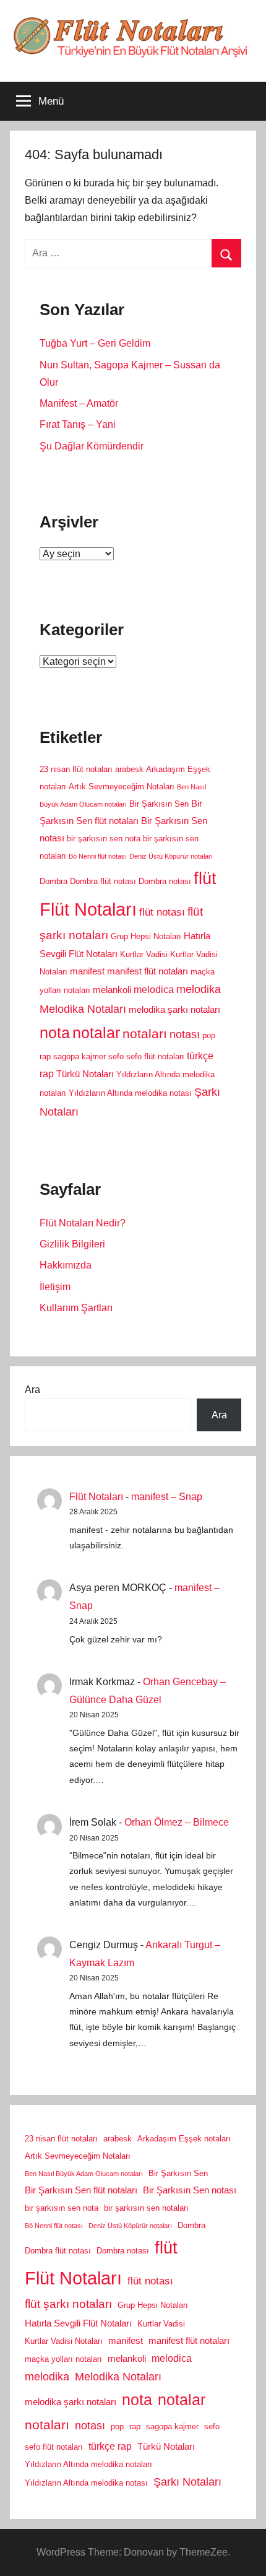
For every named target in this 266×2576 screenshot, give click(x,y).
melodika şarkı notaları (174, 1010)
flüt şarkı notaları (68, 2304)
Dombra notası (165, 881)
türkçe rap (110, 2446)
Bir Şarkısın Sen (159, 804)
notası (185, 1034)
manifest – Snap (167, 1497)
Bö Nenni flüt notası (98, 856)
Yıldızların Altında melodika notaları (88, 2464)
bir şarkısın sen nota (104, 839)
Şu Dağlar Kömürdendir (92, 446)
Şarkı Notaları (187, 2482)
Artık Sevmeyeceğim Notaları (122, 787)
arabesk (129, 769)
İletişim (55, 1287)
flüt (205, 878)
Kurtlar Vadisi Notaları (64, 2341)
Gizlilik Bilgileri (72, 1244)
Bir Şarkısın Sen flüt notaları (81, 2190)
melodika (199, 989)
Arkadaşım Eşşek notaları (184, 2139)
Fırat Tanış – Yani (78, 424)
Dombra (54, 881)
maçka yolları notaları (63, 2359)
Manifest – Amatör (79, 403)
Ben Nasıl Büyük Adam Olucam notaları (84, 2174)
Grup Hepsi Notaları (146, 936)
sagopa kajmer (79, 1056)
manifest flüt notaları (148, 971)
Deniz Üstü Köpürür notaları (171, 856)
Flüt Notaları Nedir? (83, 1223)
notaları (145, 1034)
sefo (116, 1056)
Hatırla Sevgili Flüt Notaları (78, 2323)
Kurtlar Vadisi (144, 954)
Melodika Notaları (83, 1009)
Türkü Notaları (85, 1074)
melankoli (112, 990)
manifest (87, 971)
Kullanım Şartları (76, 1308)
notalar (96, 1033)
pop (209, 1035)
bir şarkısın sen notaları (146, 2208)
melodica (154, 989)
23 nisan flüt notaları (76, 769)
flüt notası (162, 912)
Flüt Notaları (88, 909)
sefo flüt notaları (155, 1056)
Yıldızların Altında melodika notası (130, 1093)
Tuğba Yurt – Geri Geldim (95, 343)
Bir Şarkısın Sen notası (190, 2190)
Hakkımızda (66, 1265)
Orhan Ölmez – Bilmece (177, 1822)
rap (45, 1056)
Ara (32, 1390)
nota (55, 1033)
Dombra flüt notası (103, 881)
